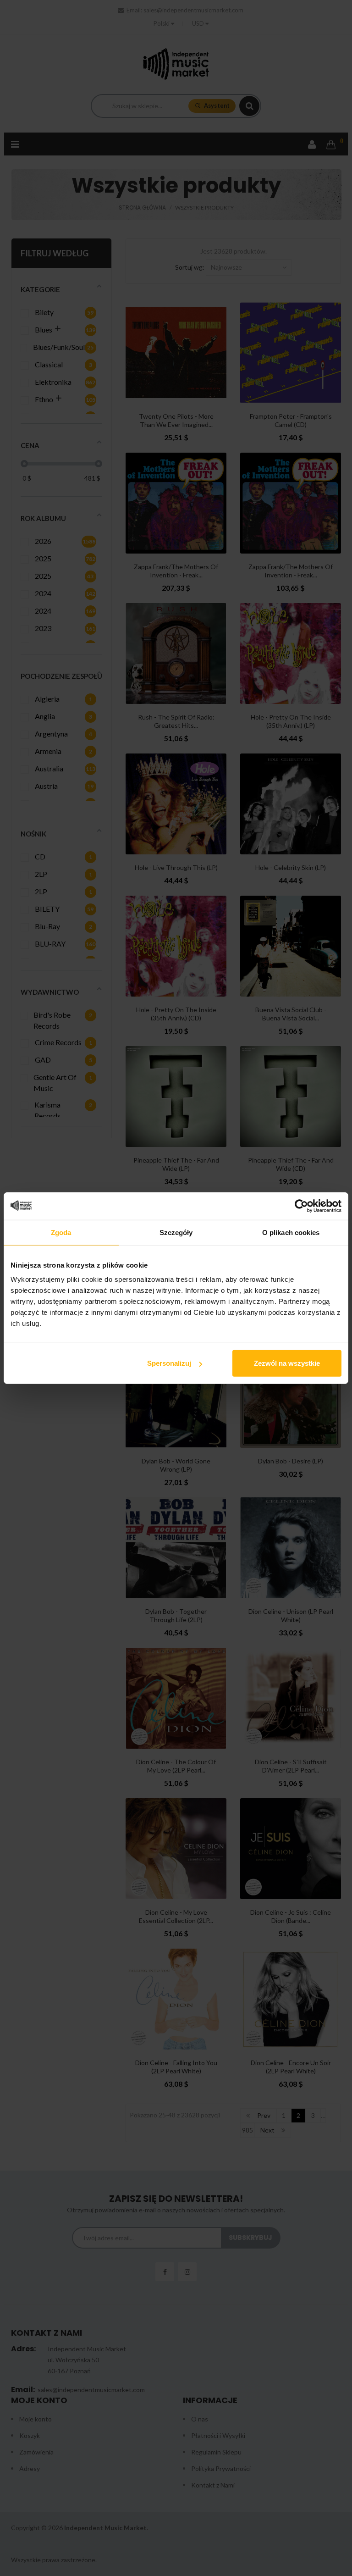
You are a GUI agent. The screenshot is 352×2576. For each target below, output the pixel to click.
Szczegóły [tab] (176, 1232)
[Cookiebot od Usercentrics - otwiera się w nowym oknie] (301, 1206)
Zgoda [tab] (61, 1232)
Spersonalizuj (169, 1363)
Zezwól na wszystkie (287, 1363)
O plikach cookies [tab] (291, 1232)
